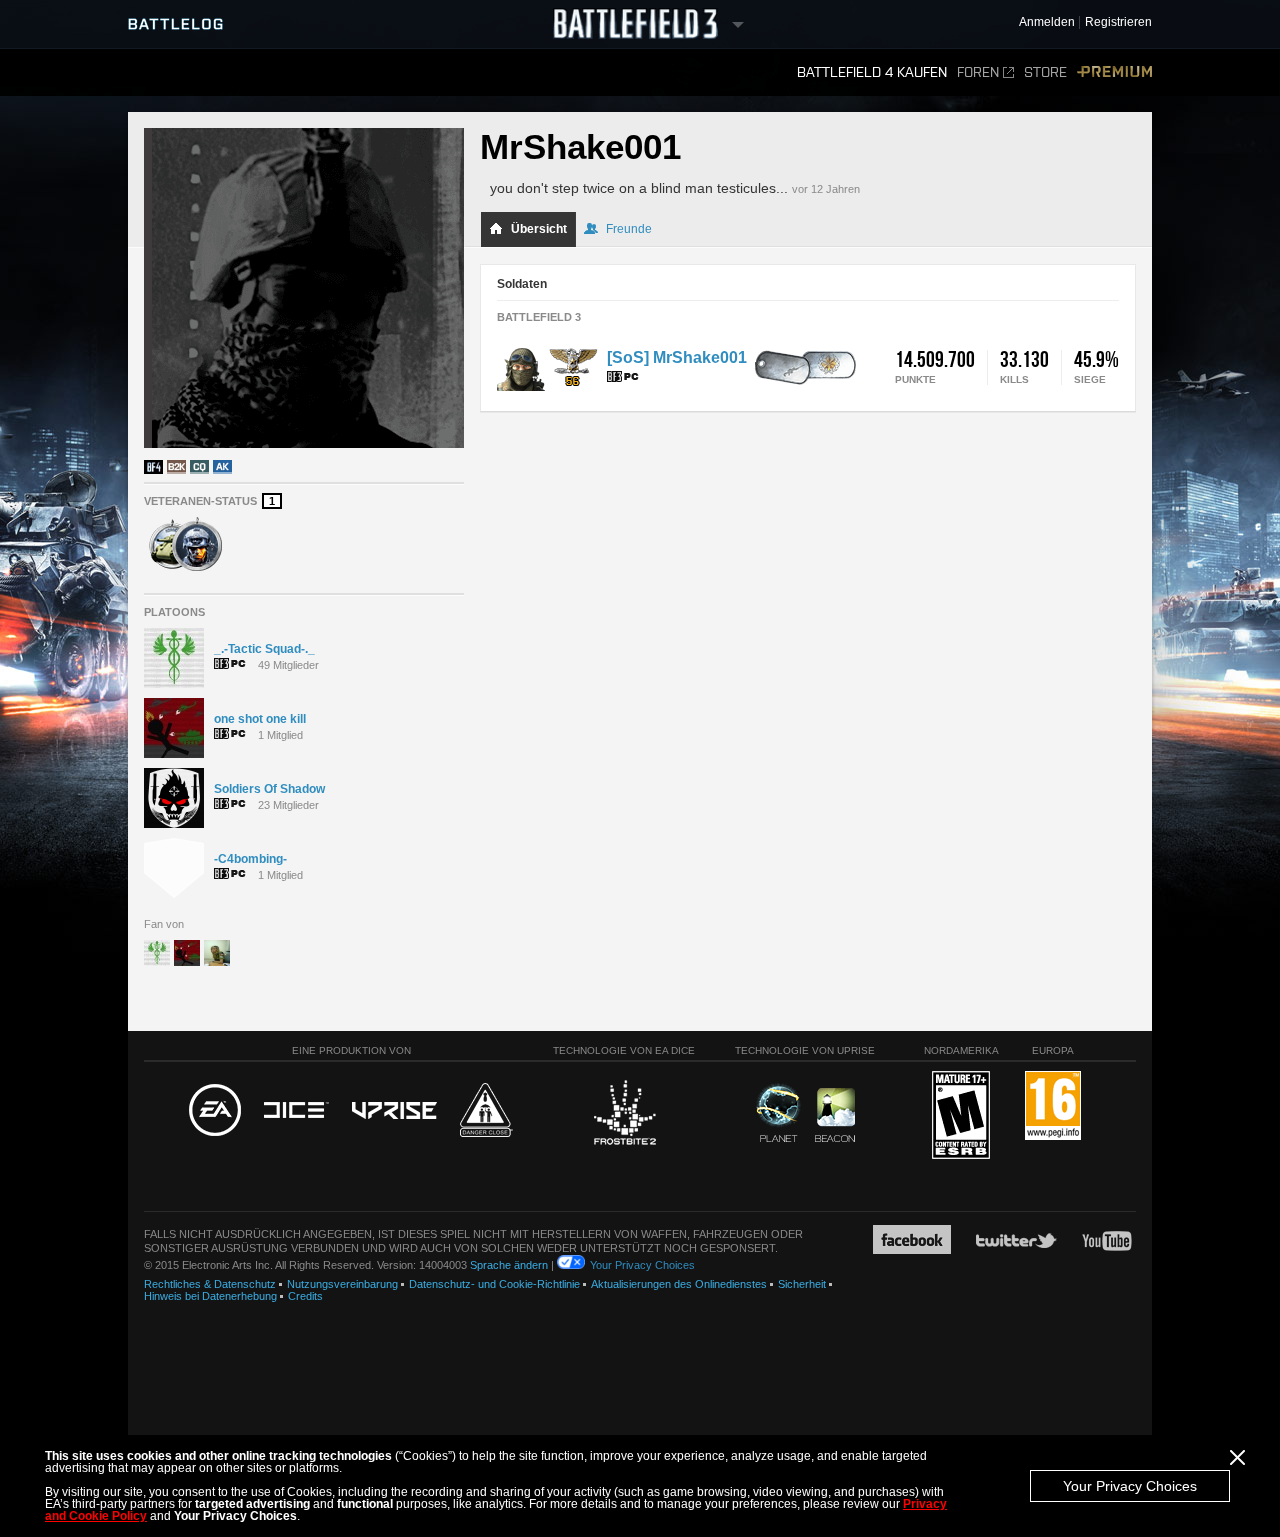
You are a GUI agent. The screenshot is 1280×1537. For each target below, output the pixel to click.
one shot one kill (260, 719)
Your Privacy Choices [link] (642, 1265)
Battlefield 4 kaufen (872, 72)
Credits (305, 1296)
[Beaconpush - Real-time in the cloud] (835, 1116)
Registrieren (1118, 22)
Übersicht (539, 229)
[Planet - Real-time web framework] (778, 1113)
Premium (1114, 72)
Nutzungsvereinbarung (342, 1284)
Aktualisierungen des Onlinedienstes (679, 1284)
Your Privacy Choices (1130, 1486)
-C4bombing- (250, 859)
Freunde (629, 229)
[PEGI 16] (1053, 1106)
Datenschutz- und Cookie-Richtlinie (494, 1284)
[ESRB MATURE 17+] (961, 1116)
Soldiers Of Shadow (269, 789)
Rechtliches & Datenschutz (210, 1284)
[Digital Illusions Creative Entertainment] (296, 1111)
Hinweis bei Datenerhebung (210, 1296)
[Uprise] (394, 1111)
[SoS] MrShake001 (677, 357)
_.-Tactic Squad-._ (264, 649)
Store (1045, 72)
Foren (978, 72)
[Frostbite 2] (624, 1115)
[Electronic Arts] (215, 1111)
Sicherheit (802, 1284)
